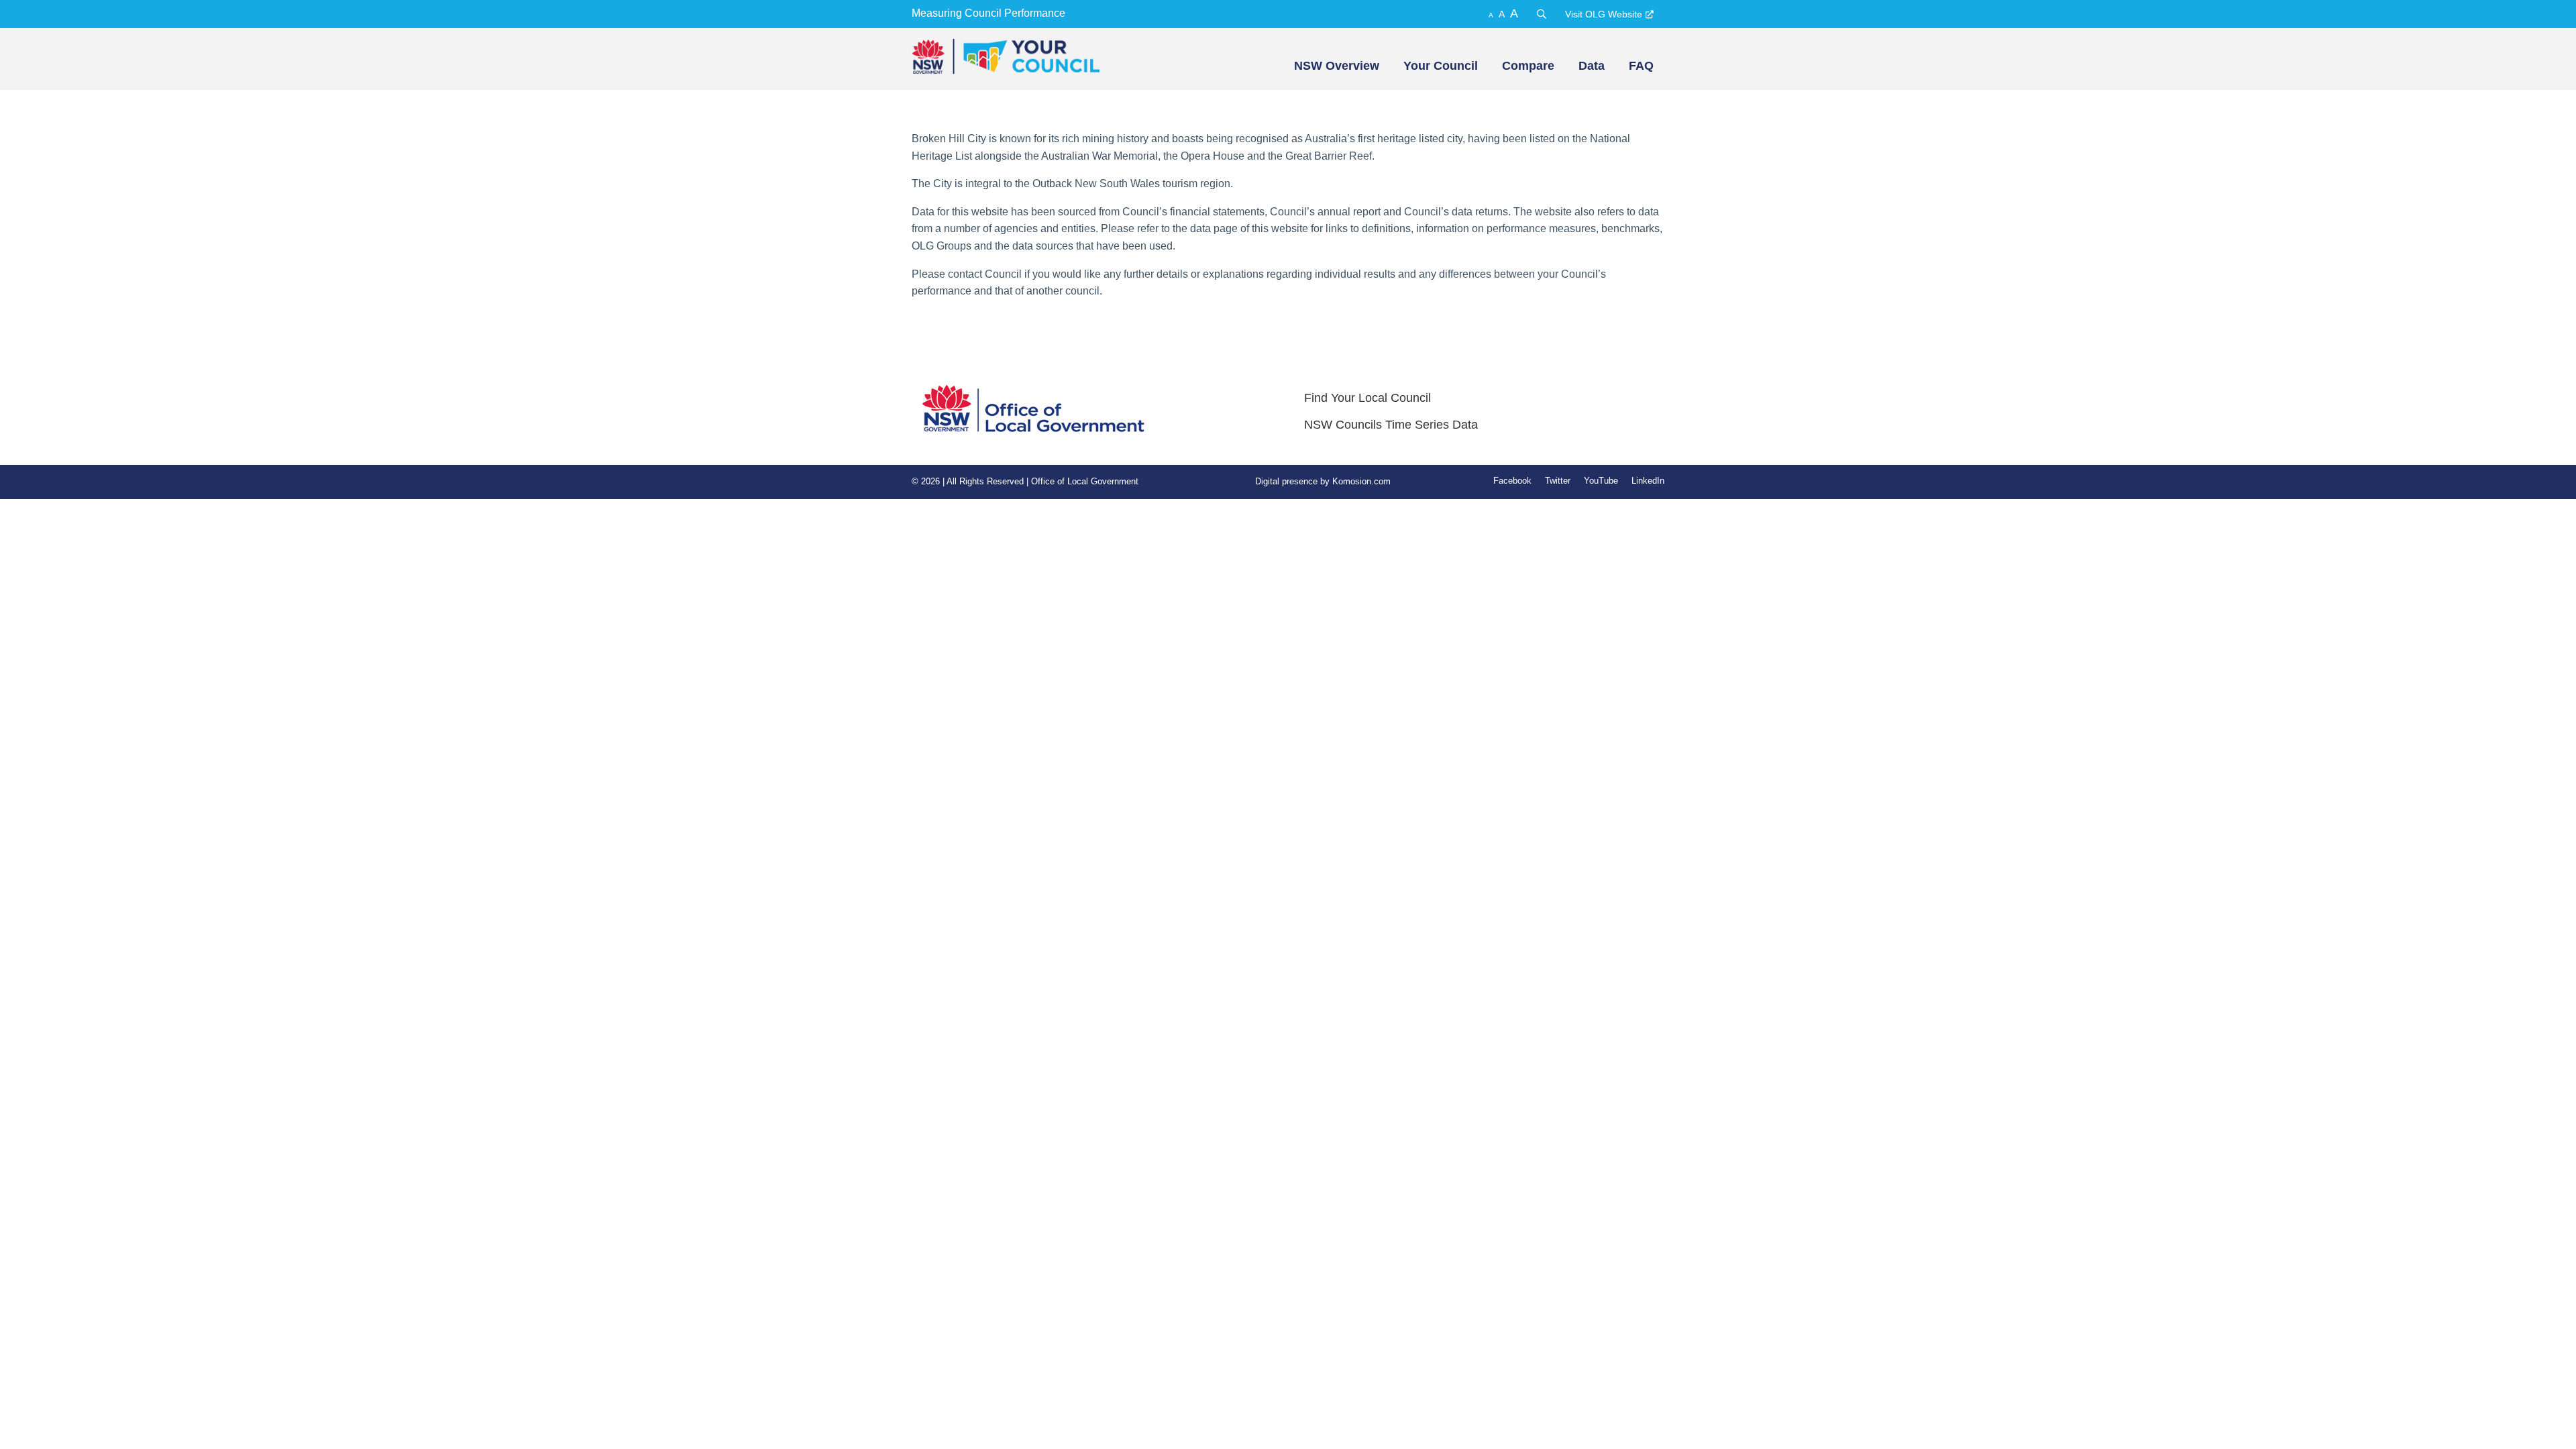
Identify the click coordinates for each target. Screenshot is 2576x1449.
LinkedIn (1648, 481)
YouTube (1601, 481)
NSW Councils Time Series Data (1391, 425)
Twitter (1558, 481)
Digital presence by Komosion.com (1323, 481)
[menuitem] (1335, 66)
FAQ (1641, 66)
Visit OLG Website (1604, 14)
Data (1592, 66)
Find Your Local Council (1367, 398)
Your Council (1441, 66)
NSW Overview (1337, 66)
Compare (1528, 66)
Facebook (1512, 481)
